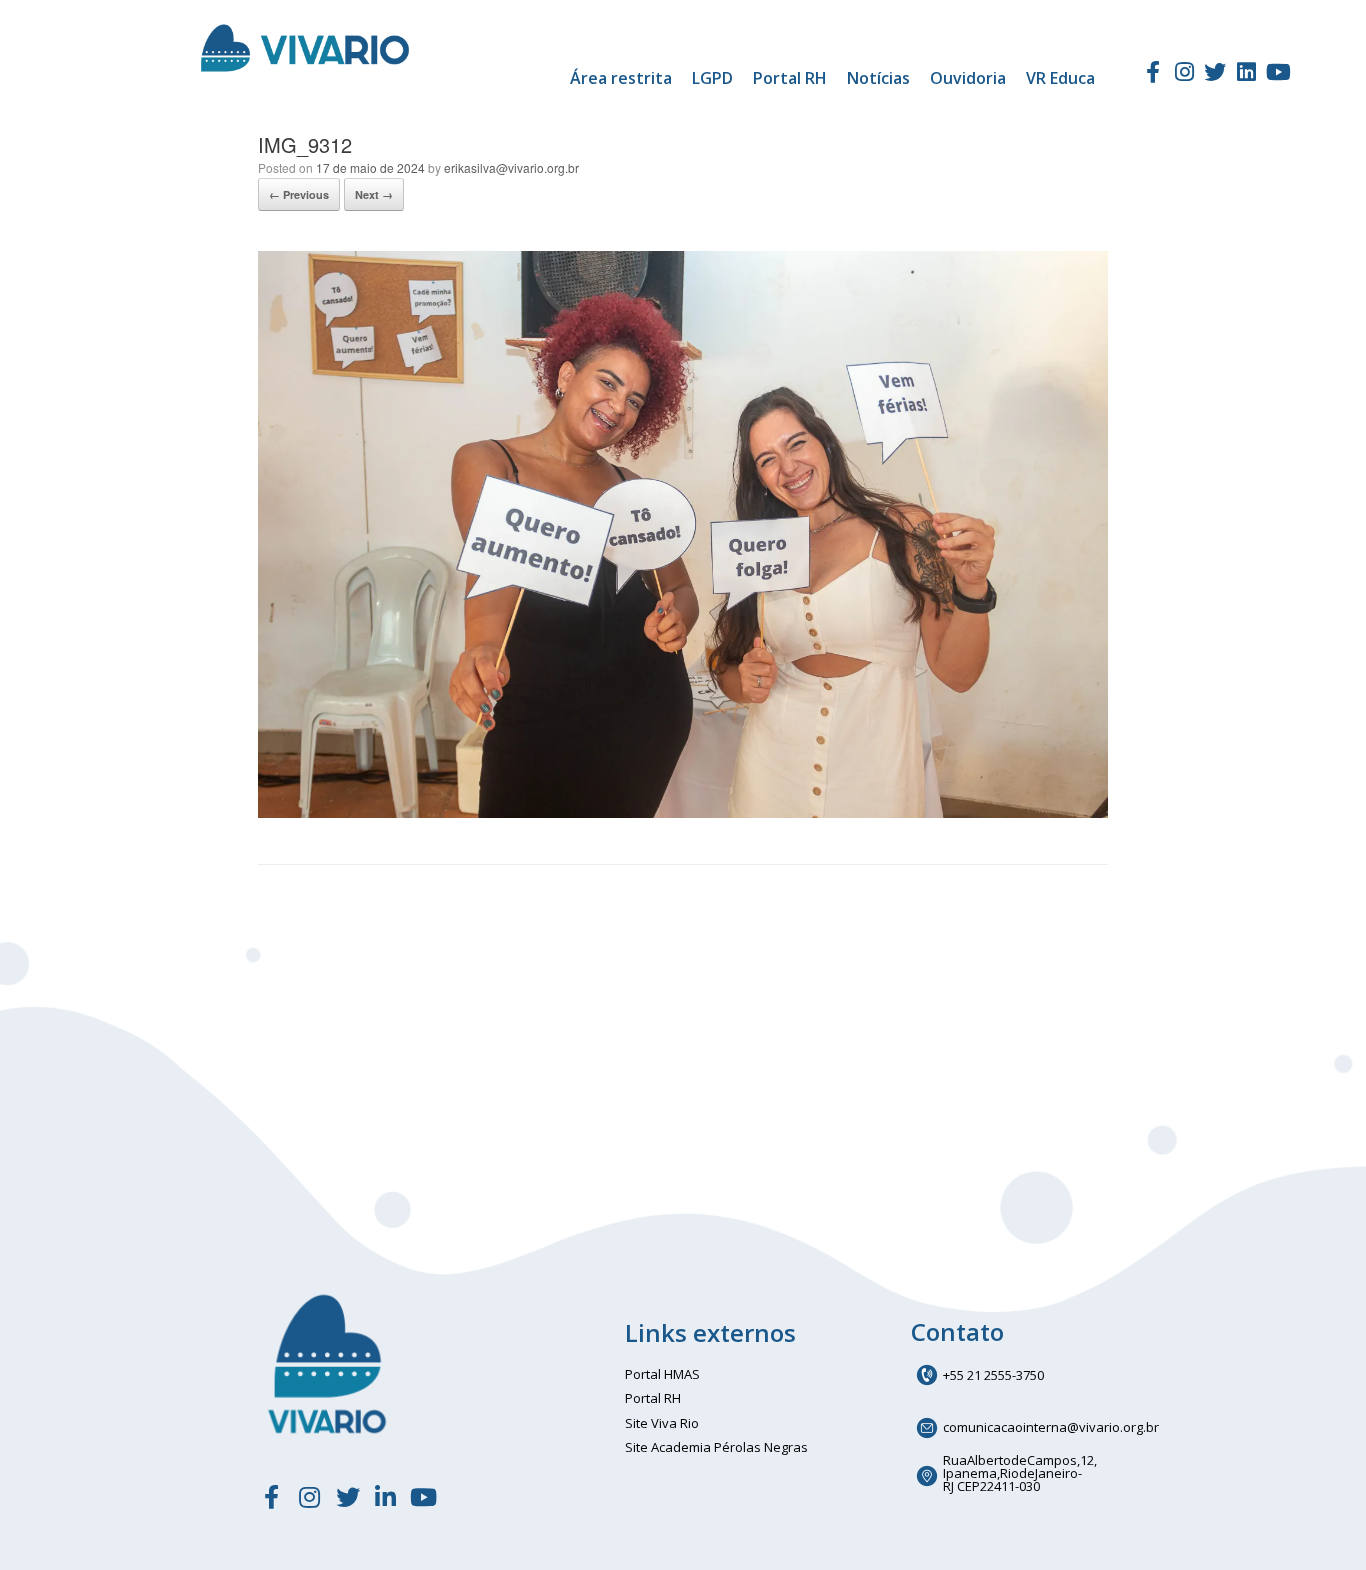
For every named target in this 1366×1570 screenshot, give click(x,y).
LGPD (712, 78)
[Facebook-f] (1152, 72)
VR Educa (1060, 78)
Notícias (878, 78)
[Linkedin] (1247, 72)
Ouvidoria (968, 78)
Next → (374, 194)
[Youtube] (1278, 72)
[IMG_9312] (683, 812)
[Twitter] (1215, 72)
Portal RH (790, 78)
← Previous (299, 194)
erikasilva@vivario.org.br (511, 167)
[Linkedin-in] (386, 1497)
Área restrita (621, 78)
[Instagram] (1184, 72)
